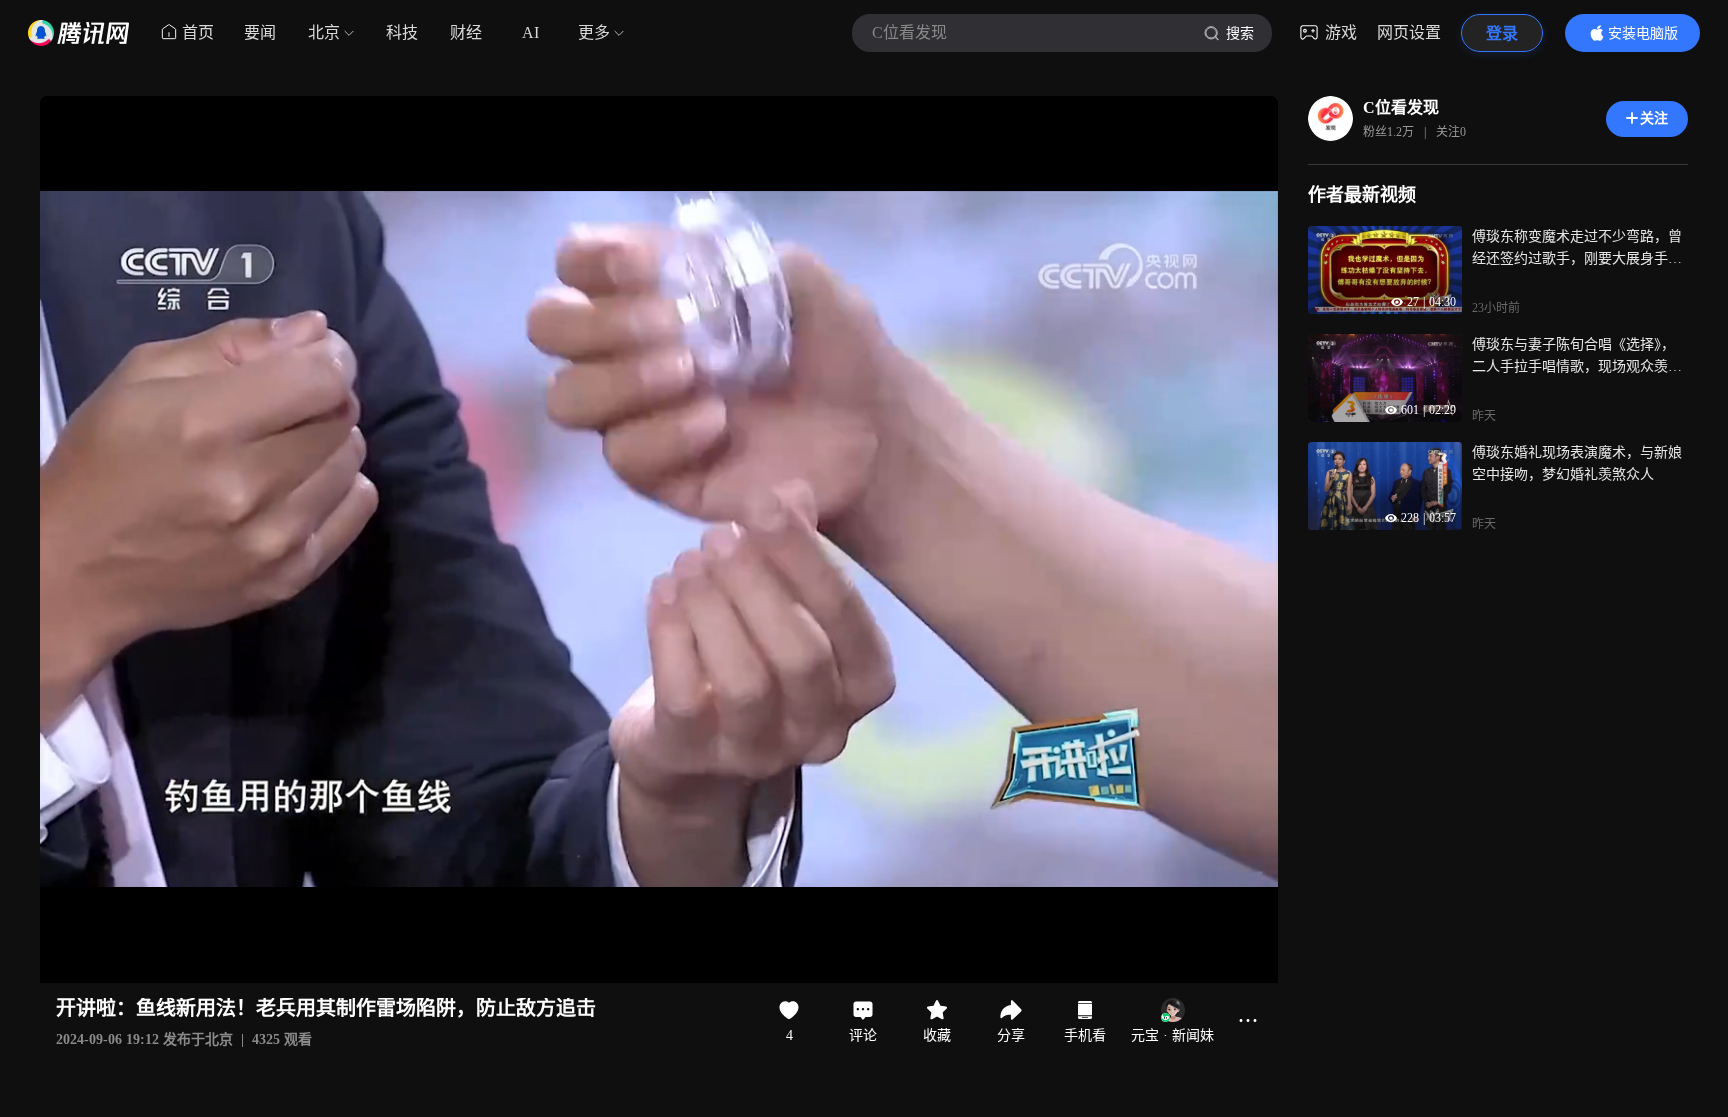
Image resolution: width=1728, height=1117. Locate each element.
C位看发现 (1401, 107)
